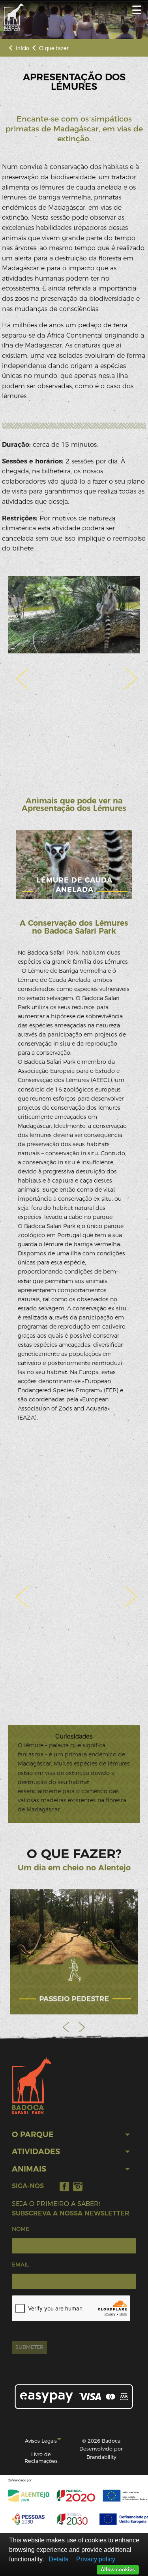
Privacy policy (96, 2559)
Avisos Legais (41, 2441)
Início (22, 48)
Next (82, 2027)
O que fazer (54, 48)
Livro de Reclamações (41, 2458)
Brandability (101, 2457)
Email (20, 2265)
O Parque (33, 2135)
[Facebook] (64, 2186)
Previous (66, 2027)
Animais (29, 2169)
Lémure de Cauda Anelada (75, 885)
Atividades (36, 2152)
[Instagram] (78, 2186)
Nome (21, 2229)
